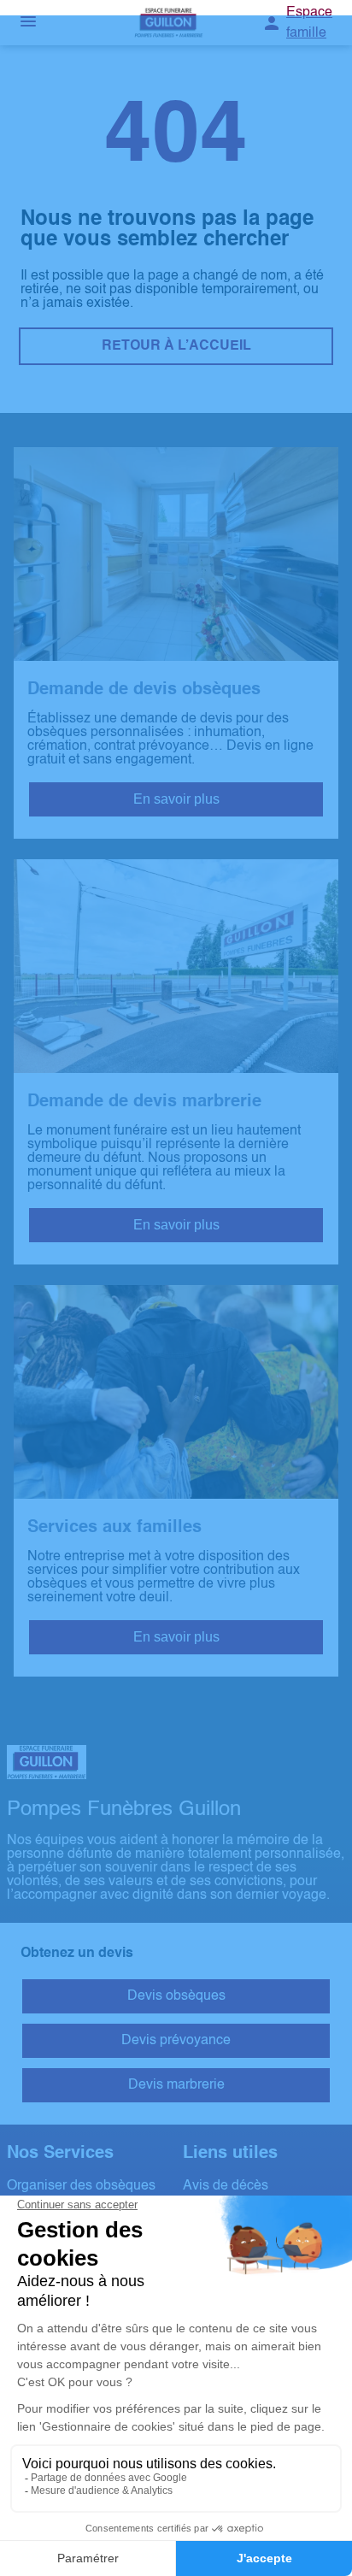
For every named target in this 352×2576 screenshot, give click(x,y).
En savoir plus (176, 799)
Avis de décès (226, 2186)
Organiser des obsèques (81, 2186)
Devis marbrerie (176, 2085)
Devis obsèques (176, 1996)
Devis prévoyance (176, 2041)
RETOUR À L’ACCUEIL (176, 346)
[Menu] (28, 23)
